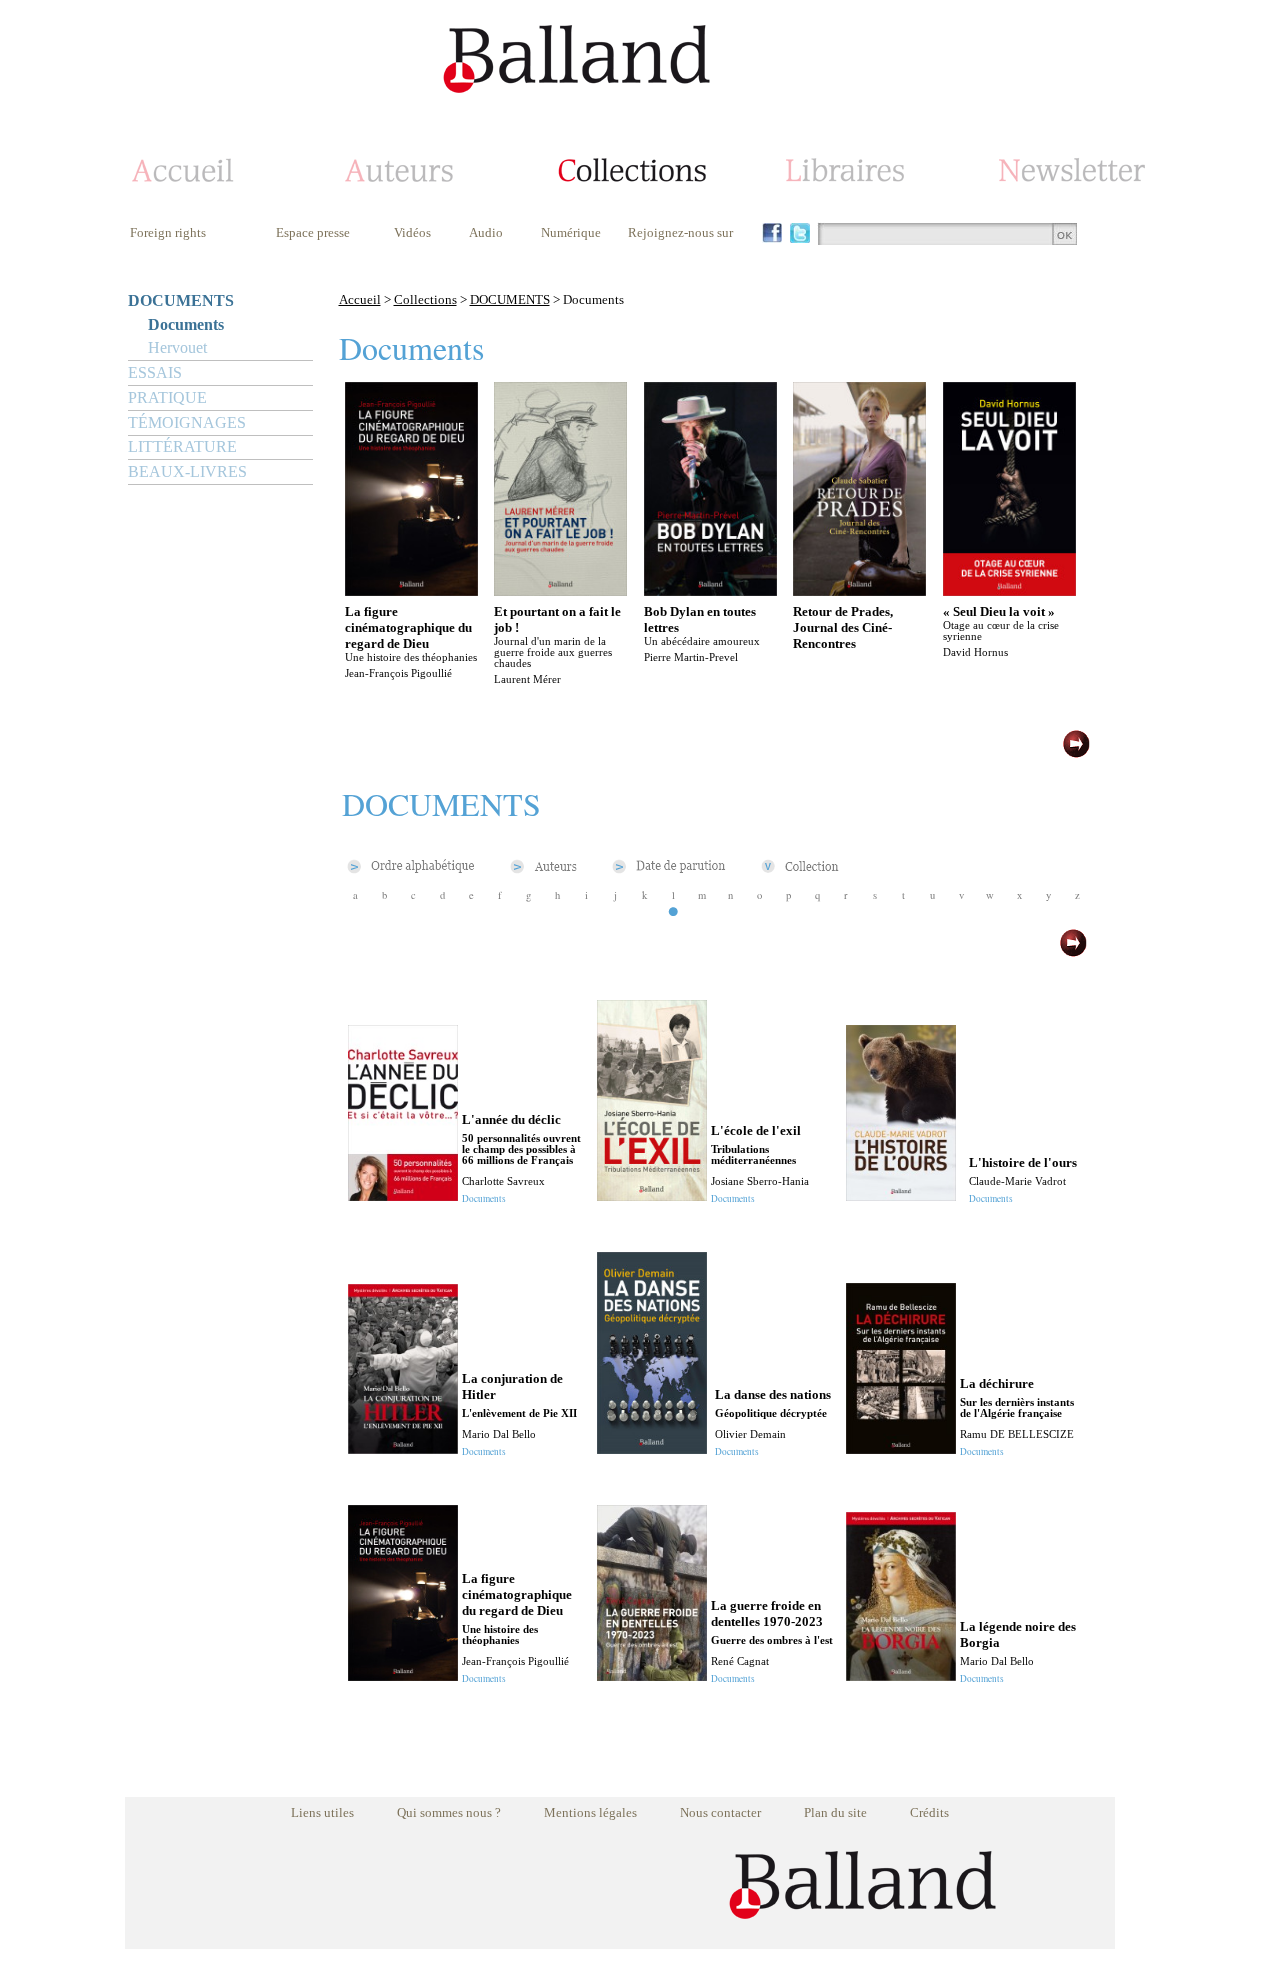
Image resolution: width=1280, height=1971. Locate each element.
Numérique (571, 232)
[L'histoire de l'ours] (901, 1195)
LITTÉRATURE (182, 446)
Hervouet (177, 347)
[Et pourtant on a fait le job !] (560, 590)
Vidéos (412, 232)
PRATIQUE (167, 397)
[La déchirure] (901, 1448)
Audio (486, 232)
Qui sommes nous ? (449, 1812)
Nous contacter (720, 1812)
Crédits (929, 1812)
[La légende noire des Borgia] (901, 1675)
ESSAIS (155, 372)
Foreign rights (168, 232)
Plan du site (835, 1812)
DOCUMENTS (181, 300)
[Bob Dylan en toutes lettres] (710, 590)
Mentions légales (590, 1812)
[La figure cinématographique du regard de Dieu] (411, 590)
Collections (425, 299)
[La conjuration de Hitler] (403, 1448)
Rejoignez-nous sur (680, 232)
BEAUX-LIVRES (187, 471)
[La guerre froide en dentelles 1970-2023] (652, 1675)
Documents (186, 324)
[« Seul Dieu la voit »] (1009, 590)
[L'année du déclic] (403, 1195)
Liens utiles (322, 1812)
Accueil (360, 299)
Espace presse (313, 232)
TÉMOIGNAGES (187, 422)
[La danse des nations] (652, 1448)
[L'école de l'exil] (652, 1195)
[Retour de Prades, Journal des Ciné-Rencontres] (859, 590)
